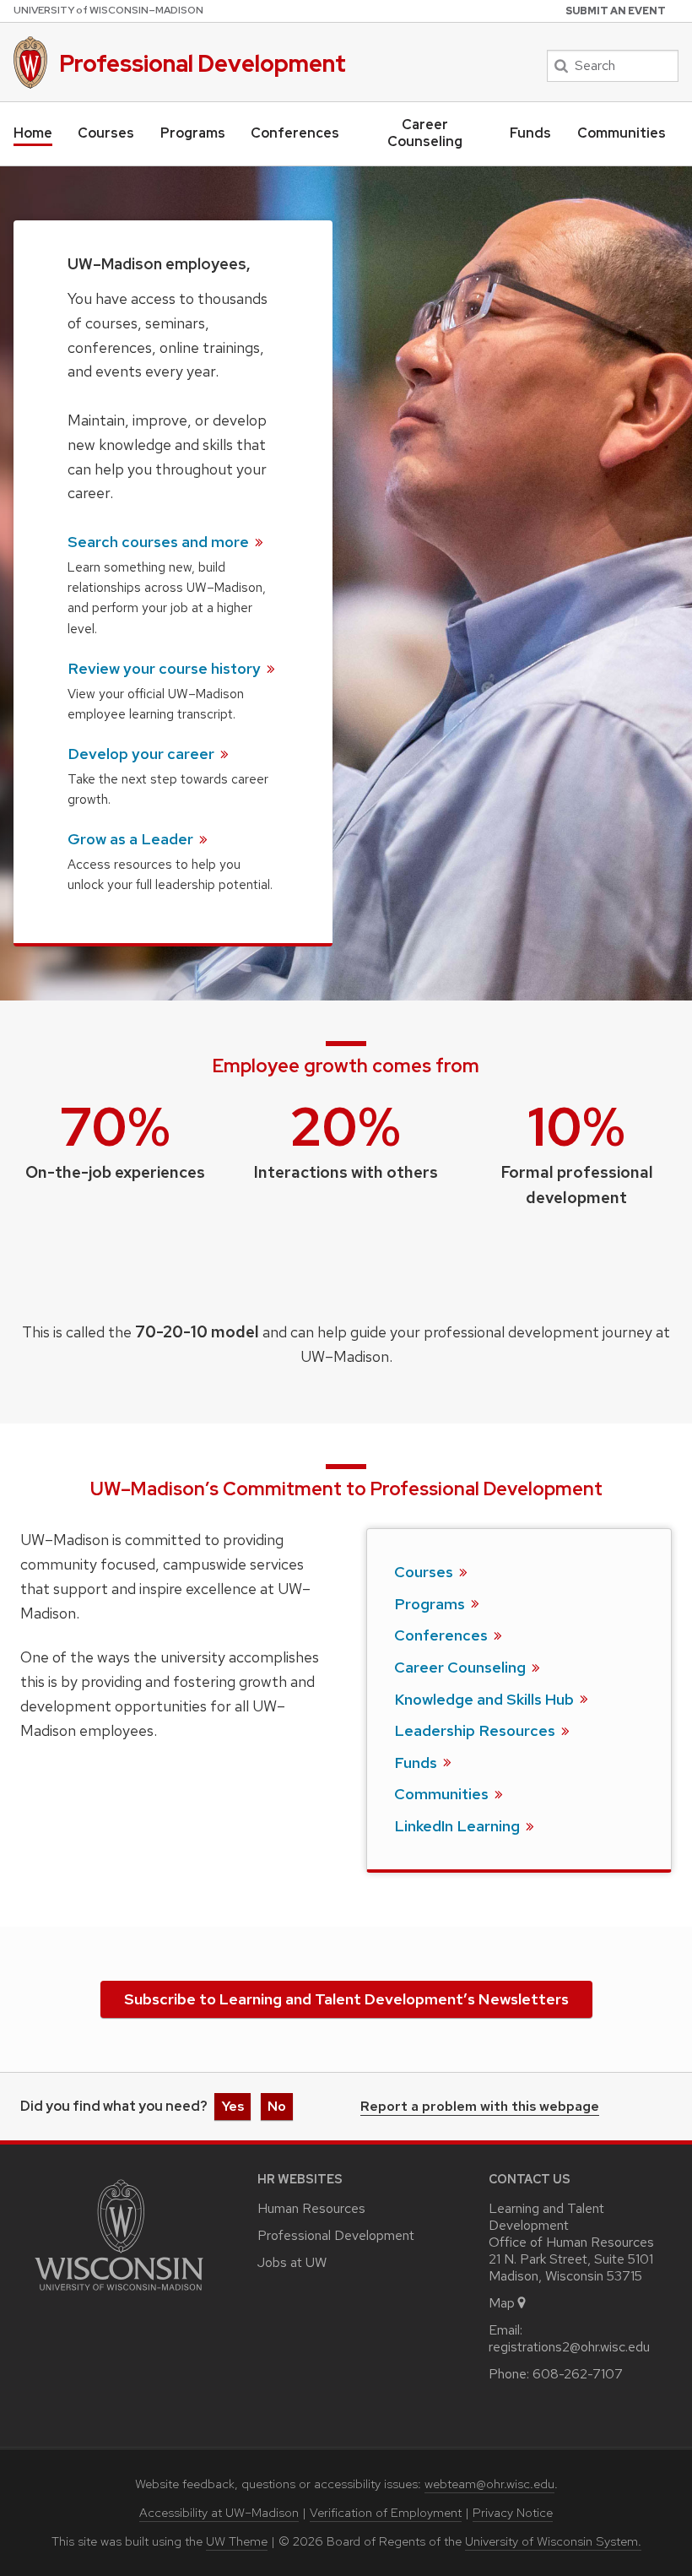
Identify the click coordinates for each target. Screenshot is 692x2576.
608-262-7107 (578, 2374)
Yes (232, 2106)
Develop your (143, 754)
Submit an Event (616, 11)
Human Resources (311, 2208)
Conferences (295, 133)
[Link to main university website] (119, 2294)
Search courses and (160, 542)
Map (502, 2303)
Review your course (166, 668)
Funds (530, 133)
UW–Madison (108, 10)
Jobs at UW (292, 2262)
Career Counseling (425, 133)
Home (33, 133)
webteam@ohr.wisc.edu (489, 2484)
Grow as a (132, 839)
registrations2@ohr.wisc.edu (569, 2347)
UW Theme (237, 2541)
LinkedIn (459, 1826)
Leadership (476, 1730)
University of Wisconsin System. (553, 2541)
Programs (193, 133)
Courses (106, 133)
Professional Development (203, 63)
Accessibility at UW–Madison (219, 2513)
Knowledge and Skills (486, 1699)
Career (462, 1667)
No (277, 2106)
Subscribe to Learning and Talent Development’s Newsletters (346, 1999)
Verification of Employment (386, 2513)
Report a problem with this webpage (480, 2107)
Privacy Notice (513, 2513)
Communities (622, 133)
